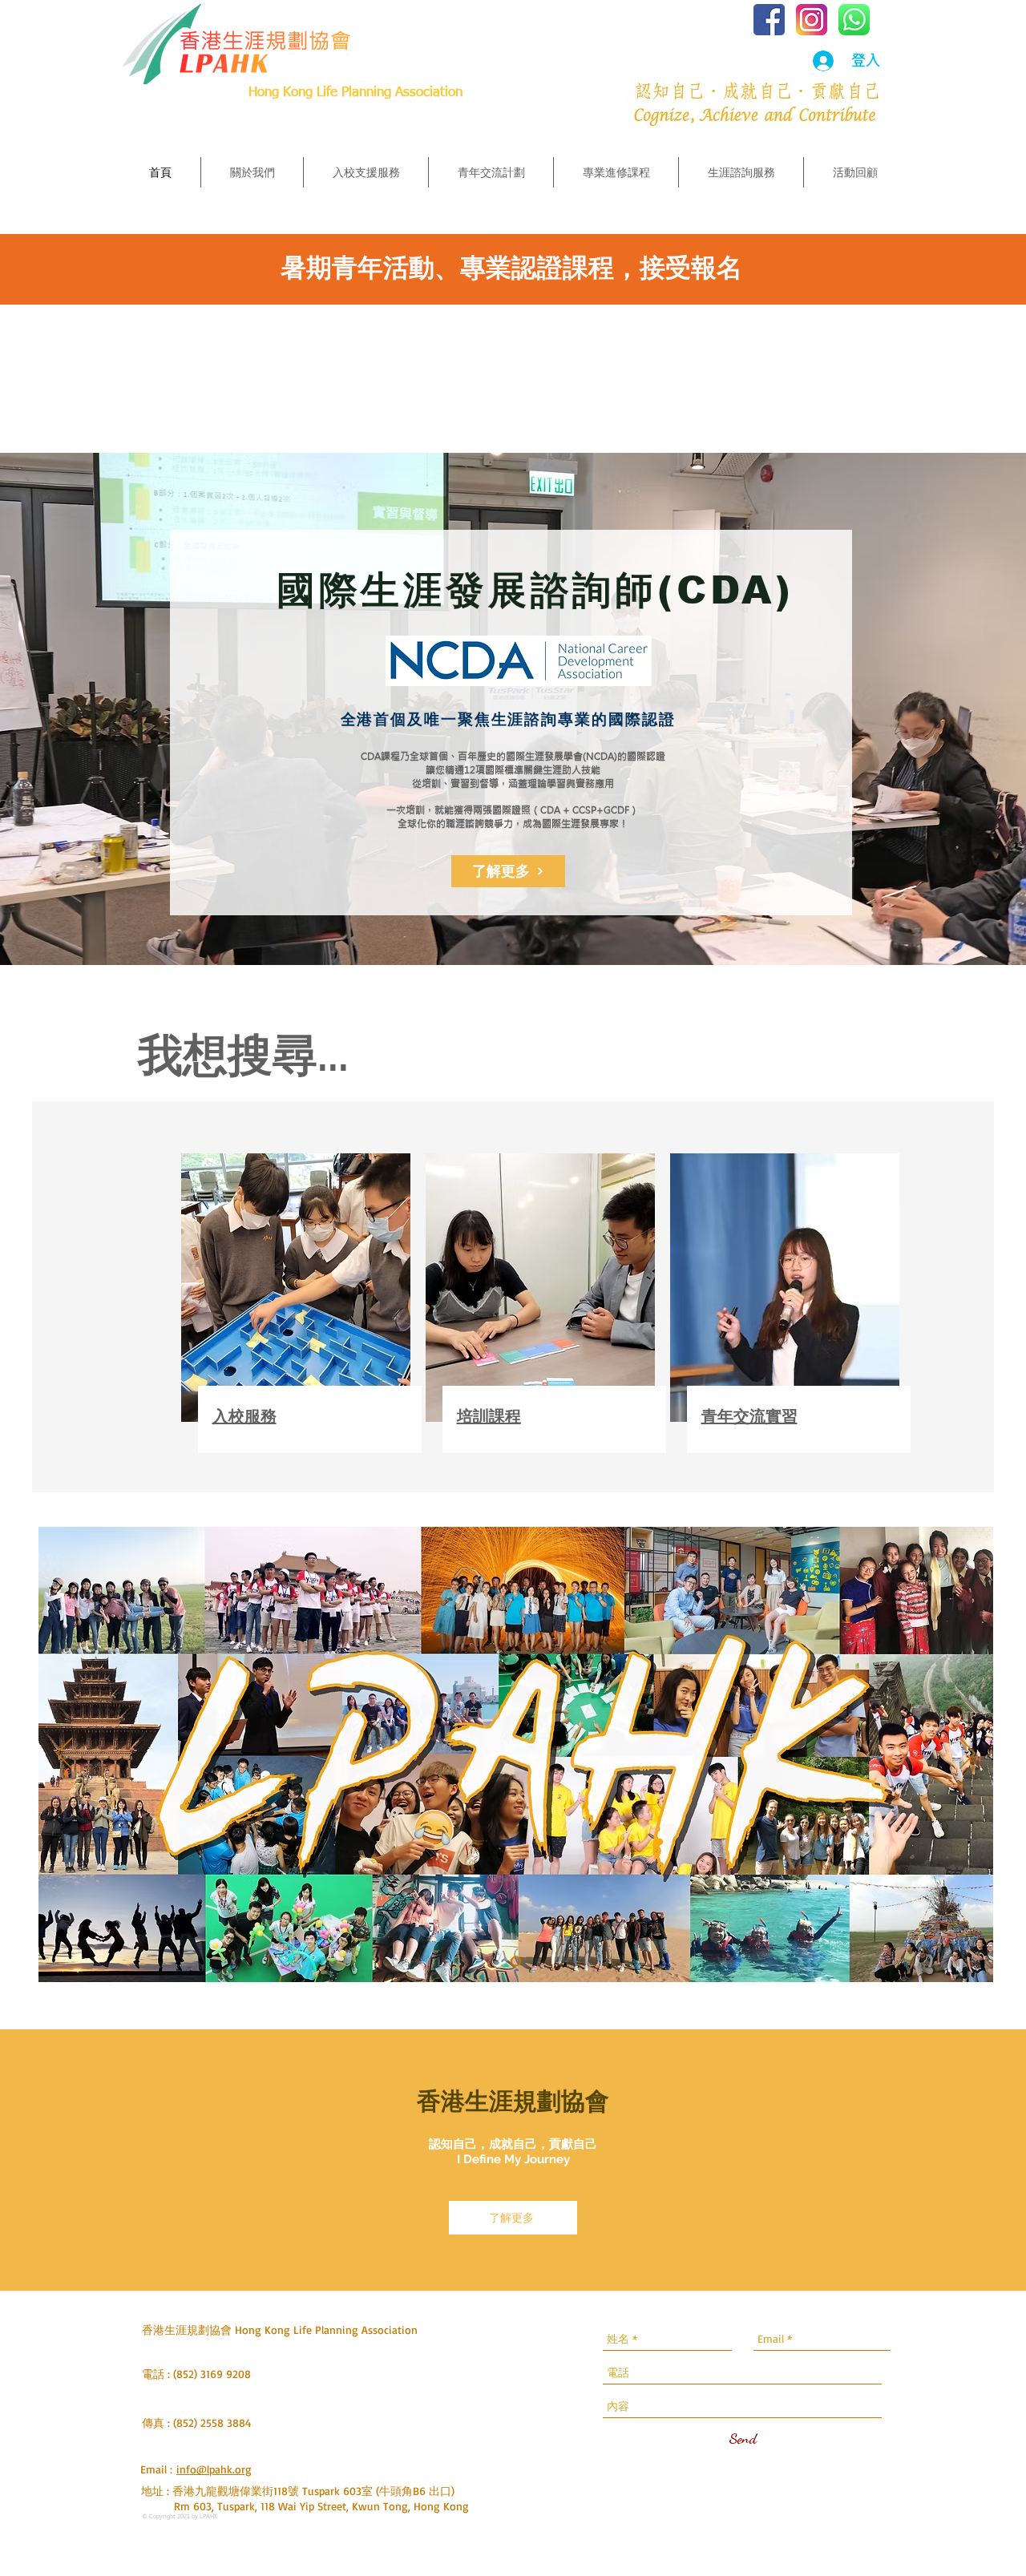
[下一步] (967, 1754)
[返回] (64, 1754)
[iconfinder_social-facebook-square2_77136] (769, 20)
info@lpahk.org (214, 2469)
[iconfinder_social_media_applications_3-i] (812, 20)
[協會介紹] (516, 1962)
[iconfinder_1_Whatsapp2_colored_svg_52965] (854, 20)
